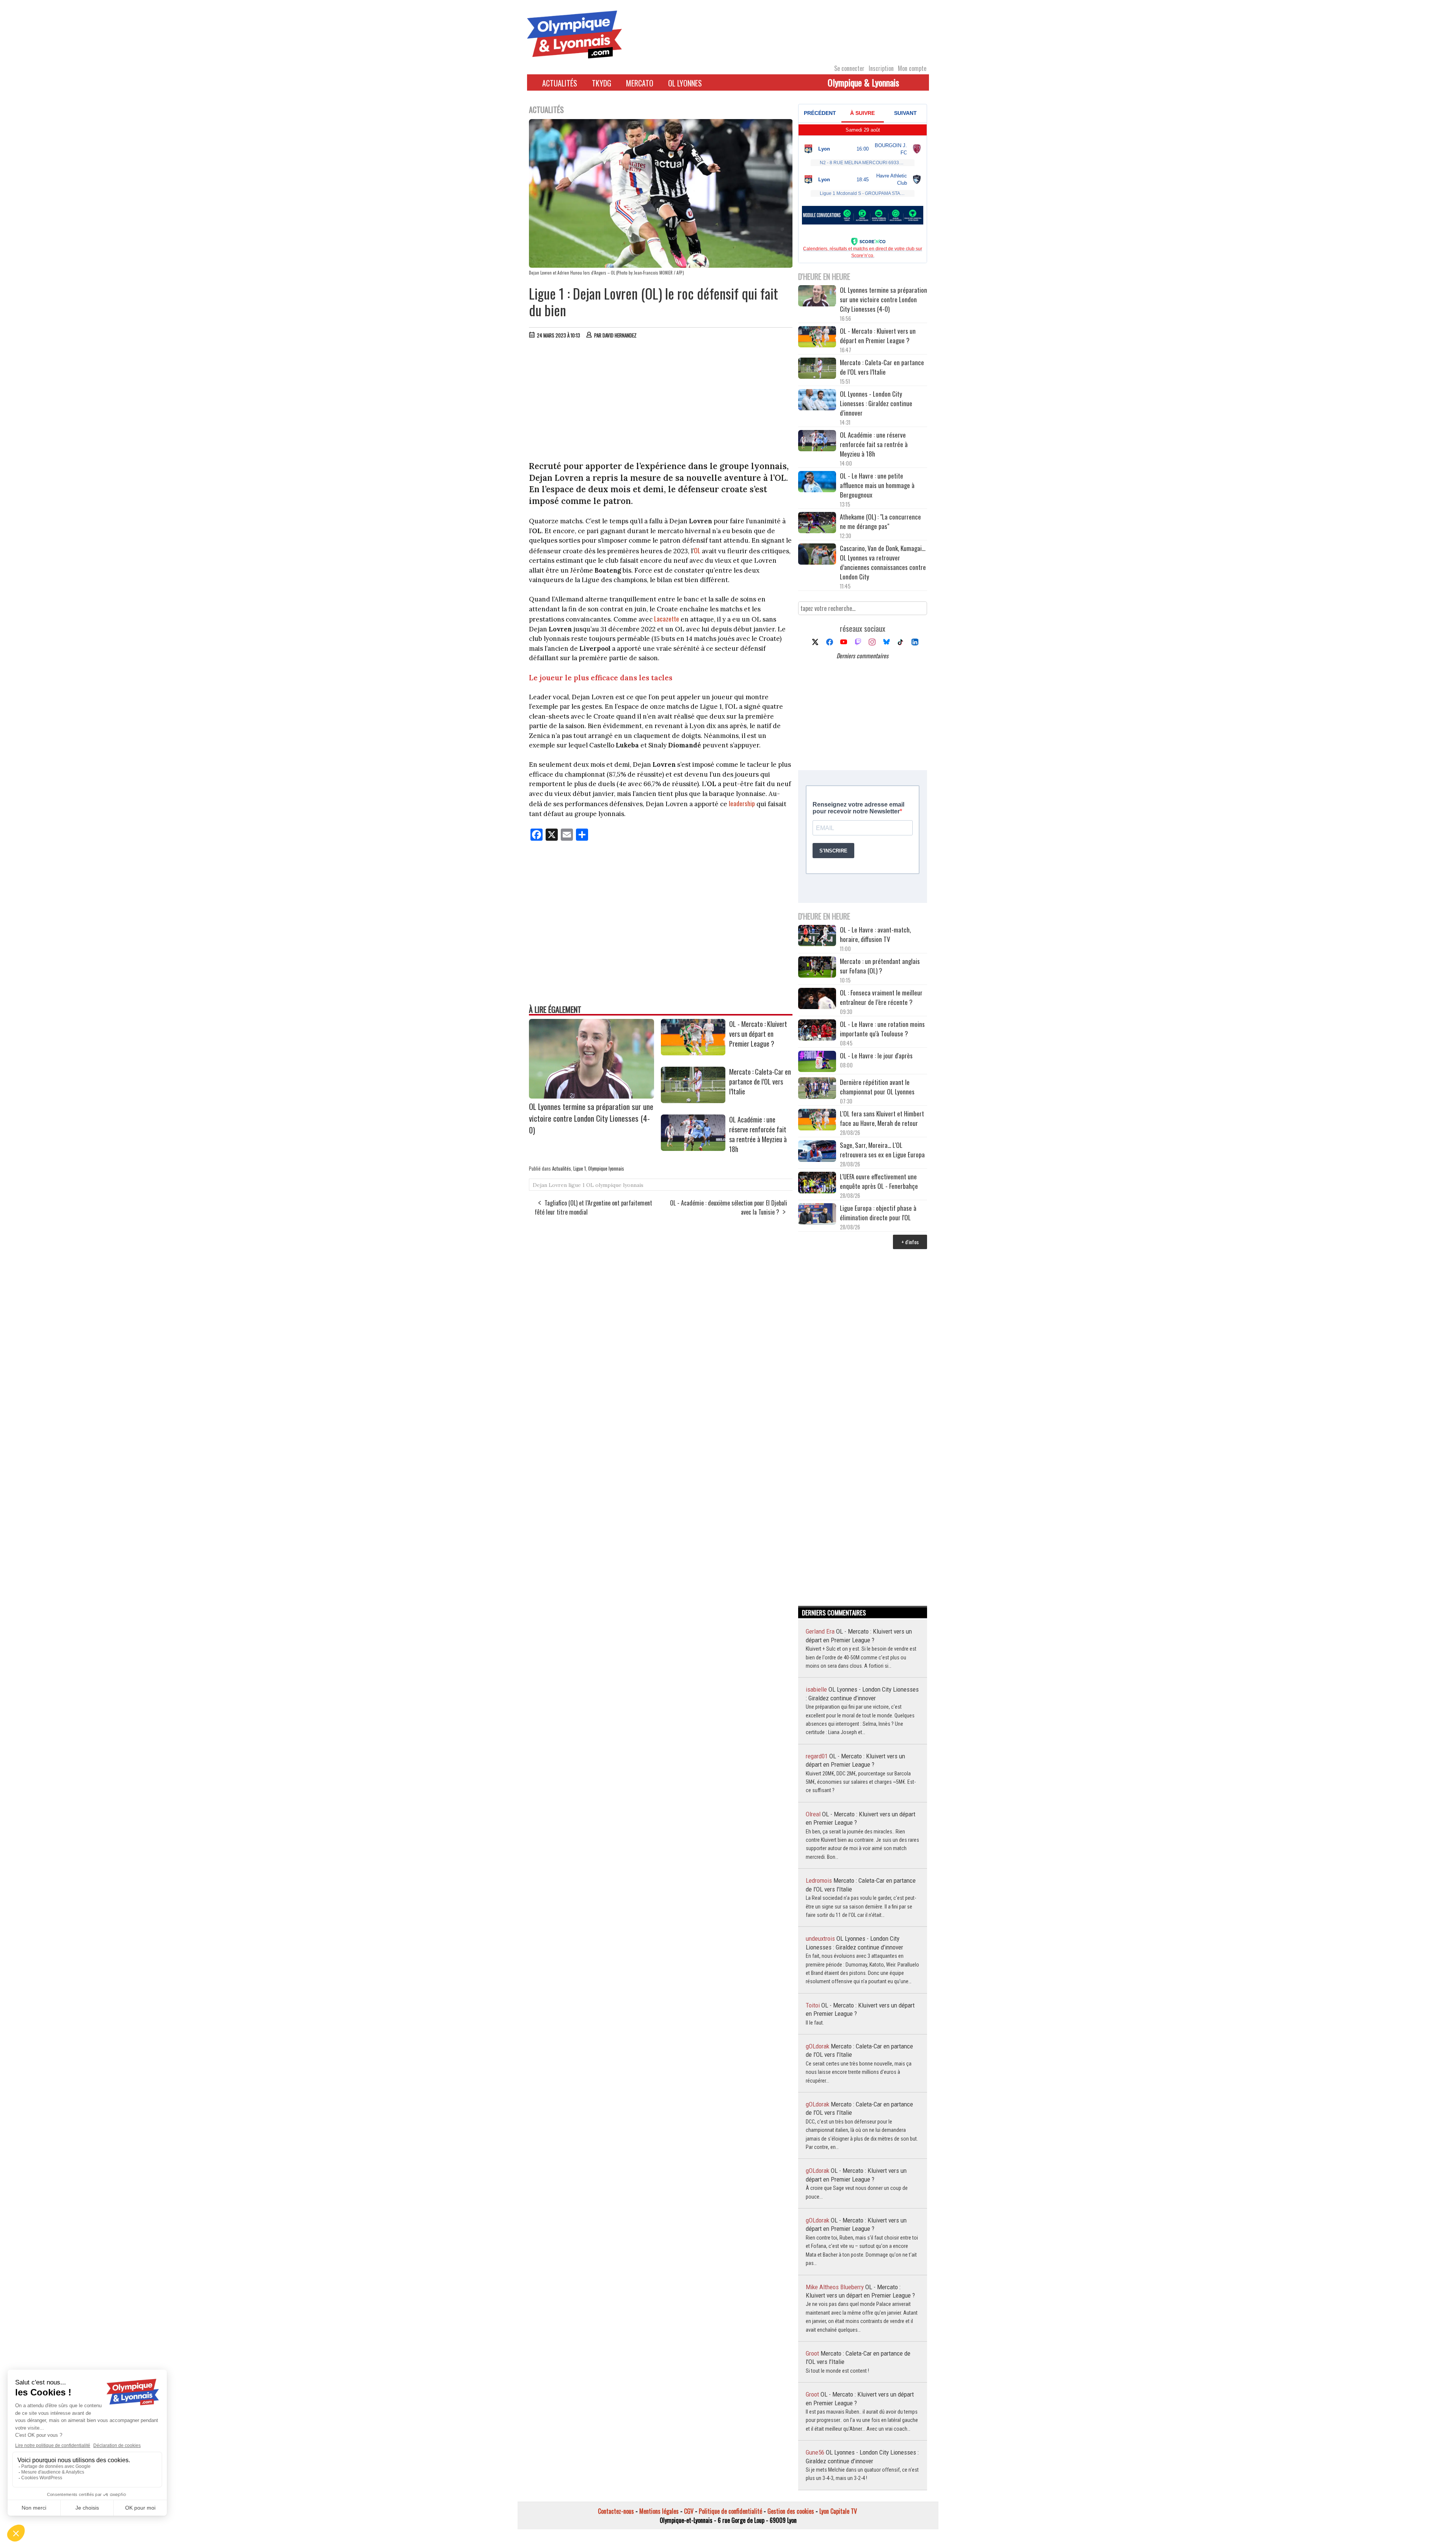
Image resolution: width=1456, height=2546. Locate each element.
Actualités (560, 83)
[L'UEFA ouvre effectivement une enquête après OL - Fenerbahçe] (817, 1183)
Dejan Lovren (550, 1185)
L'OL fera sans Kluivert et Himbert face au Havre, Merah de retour (882, 1118)
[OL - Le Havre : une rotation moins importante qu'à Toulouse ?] (817, 1031)
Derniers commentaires (862, 656)
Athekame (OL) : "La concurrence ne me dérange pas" (880, 521)
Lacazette (667, 619)
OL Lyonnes (685, 83)
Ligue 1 (580, 1168)
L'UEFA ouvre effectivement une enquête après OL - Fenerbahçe (880, 1181)
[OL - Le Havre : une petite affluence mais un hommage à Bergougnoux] (817, 483)
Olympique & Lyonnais (863, 82)
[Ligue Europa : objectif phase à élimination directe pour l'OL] (817, 1215)
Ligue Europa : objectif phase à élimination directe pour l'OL (878, 1213)
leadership (742, 803)
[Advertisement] (661, 402)
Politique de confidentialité (730, 2511)
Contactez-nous (616, 2511)
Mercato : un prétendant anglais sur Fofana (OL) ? (880, 966)
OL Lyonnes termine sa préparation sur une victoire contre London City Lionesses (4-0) (591, 1118)
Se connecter (849, 68)
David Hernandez (620, 335)
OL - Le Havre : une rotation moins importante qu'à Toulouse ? (882, 1029)
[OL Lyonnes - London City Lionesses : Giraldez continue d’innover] (817, 401)
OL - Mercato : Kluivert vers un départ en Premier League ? (758, 1034)
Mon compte (912, 68)
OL (697, 550)
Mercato (640, 83)
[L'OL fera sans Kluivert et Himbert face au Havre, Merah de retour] (817, 1120)
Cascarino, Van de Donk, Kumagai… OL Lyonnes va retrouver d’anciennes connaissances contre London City (883, 562)
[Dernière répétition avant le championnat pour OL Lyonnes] (817, 1089)
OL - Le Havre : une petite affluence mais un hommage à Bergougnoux (877, 485)
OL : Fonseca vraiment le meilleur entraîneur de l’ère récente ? (881, 997)
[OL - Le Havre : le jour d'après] (817, 1062)
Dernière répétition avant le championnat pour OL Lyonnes (877, 1087)
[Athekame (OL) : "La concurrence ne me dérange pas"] (817, 523)
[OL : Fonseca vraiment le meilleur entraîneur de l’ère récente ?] (817, 999)
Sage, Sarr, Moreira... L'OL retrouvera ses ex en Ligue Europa (882, 1150)
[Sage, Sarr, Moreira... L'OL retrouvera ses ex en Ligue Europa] (817, 1152)
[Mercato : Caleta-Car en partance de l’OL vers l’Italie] (693, 1100)
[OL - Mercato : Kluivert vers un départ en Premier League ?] (693, 1053)
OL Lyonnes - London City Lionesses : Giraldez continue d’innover (876, 403)
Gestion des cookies (791, 2511)
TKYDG (602, 83)
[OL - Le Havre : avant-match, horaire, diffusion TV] (817, 936)
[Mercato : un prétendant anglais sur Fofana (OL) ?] (817, 968)
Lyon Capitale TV (838, 2511)
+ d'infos (910, 1242)
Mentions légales (659, 2511)
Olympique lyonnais (606, 1168)
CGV (689, 2511)
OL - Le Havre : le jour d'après (876, 1056)
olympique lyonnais (619, 1185)
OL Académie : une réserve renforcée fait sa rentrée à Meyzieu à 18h (758, 1134)
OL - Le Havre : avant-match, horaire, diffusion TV (875, 934)
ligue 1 (577, 1185)
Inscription (881, 68)
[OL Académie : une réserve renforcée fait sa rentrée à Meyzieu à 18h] (693, 1148)
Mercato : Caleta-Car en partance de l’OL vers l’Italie (760, 1082)
